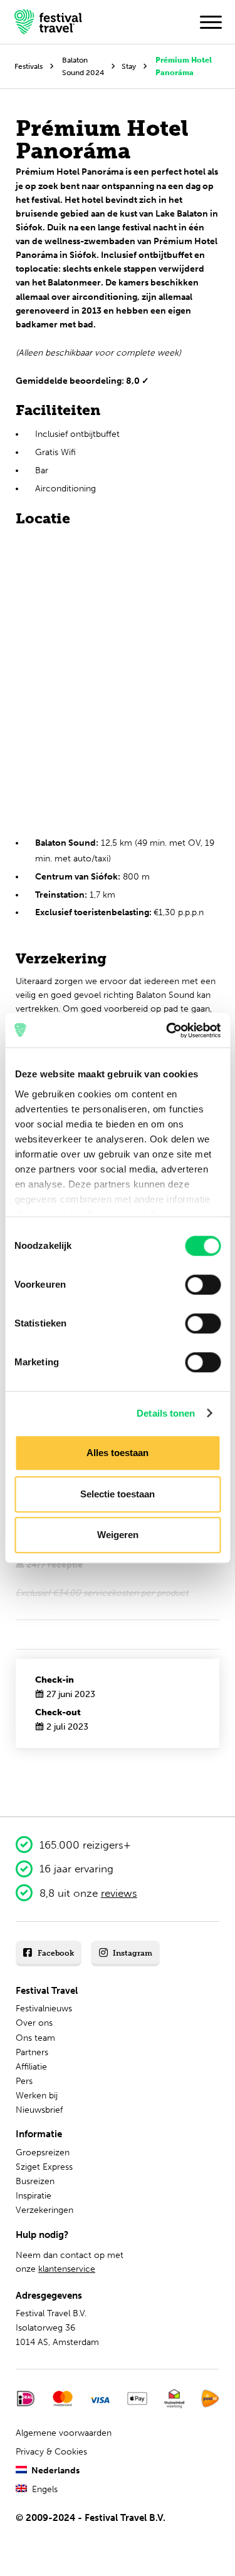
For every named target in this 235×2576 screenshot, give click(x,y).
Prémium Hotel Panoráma (184, 66)
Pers (24, 2081)
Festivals (29, 66)
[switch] (203, 1285)
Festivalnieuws (44, 2009)
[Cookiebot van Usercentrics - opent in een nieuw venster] (167, 1030)
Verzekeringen (44, 2210)
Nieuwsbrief (39, 2110)
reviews (119, 1893)
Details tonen (166, 1413)
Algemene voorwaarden (64, 2433)
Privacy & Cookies (51, 2452)
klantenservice (67, 2269)
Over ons (34, 2023)
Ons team (35, 2038)
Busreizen (35, 2181)
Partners (32, 2052)
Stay (129, 66)
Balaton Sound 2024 (83, 66)
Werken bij (37, 2096)
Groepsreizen (43, 2153)
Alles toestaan (118, 1453)
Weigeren (118, 1535)
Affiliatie (31, 2067)
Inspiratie (34, 2196)
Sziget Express (44, 2167)
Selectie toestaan (118, 1494)
